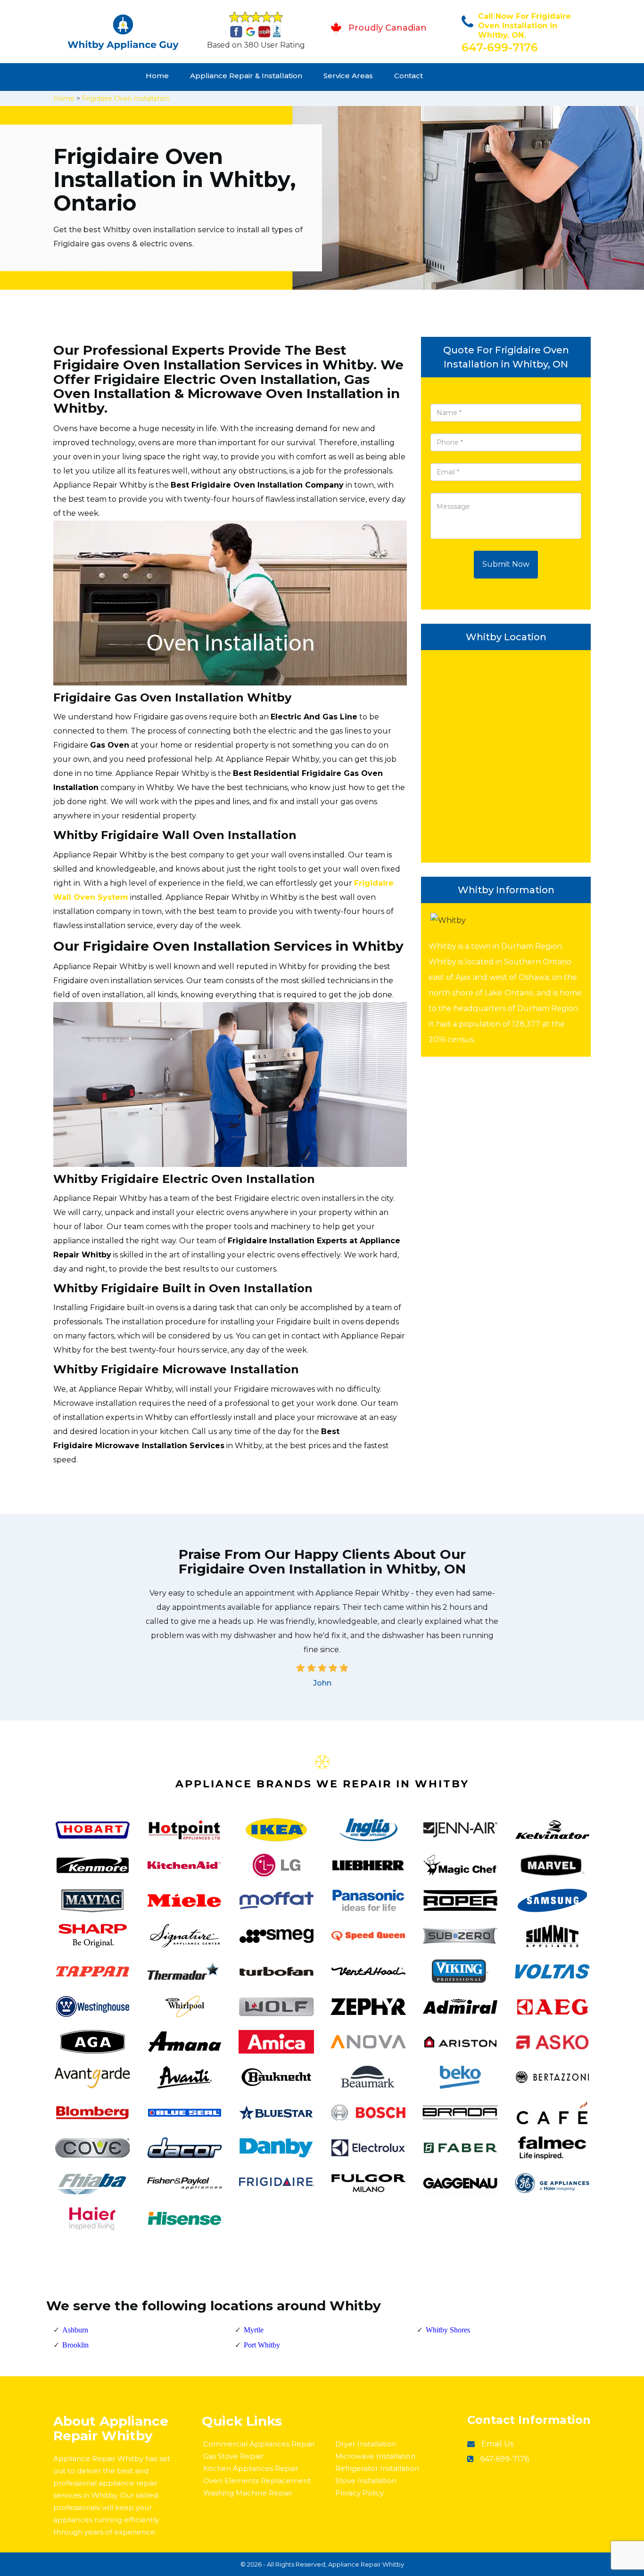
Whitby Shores (448, 2330)
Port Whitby (262, 2345)
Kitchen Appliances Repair (251, 2468)
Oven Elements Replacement (257, 2481)
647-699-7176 (500, 47)
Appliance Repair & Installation (246, 76)
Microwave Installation (375, 2456)
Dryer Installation (366, 2444)
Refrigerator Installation (377, 2468)
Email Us (497, 2444)
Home (157, 76)
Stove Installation (366, 2481)
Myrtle (254, 2330)
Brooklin (75, 2345)
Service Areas (348, 76)
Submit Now (506, 564)
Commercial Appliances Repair (259, 2444)
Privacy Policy (359, 2493)
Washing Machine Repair (248, 2493)
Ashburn (75, 2330)
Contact (409, 76)
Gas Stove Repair (233, 2456)
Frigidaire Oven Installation (126, 98)
